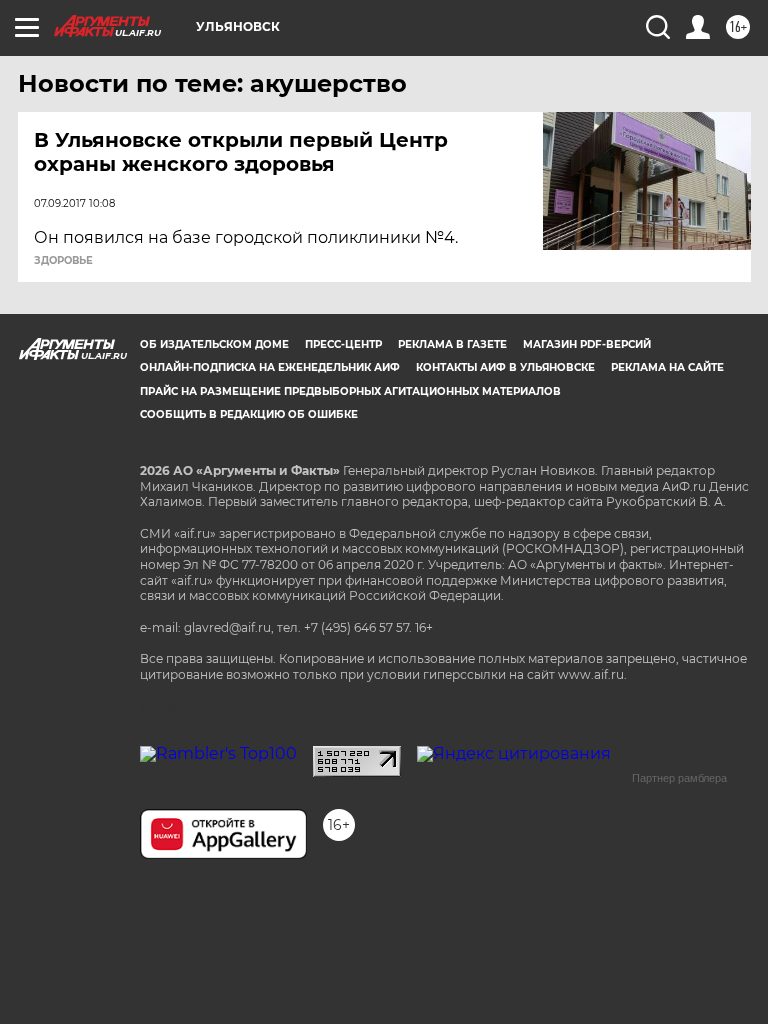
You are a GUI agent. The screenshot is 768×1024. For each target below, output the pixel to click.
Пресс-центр (343, 344)
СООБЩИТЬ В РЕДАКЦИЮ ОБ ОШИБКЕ (249, 414)
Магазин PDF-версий (587, 344)
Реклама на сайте (667, 367)
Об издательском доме (214, 344)
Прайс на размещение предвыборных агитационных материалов (350, 391)
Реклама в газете (452, 344)
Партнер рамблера (679, 778)
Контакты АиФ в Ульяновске (505, 367)
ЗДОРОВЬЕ (63, 261)
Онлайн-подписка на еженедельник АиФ (270, 367)
